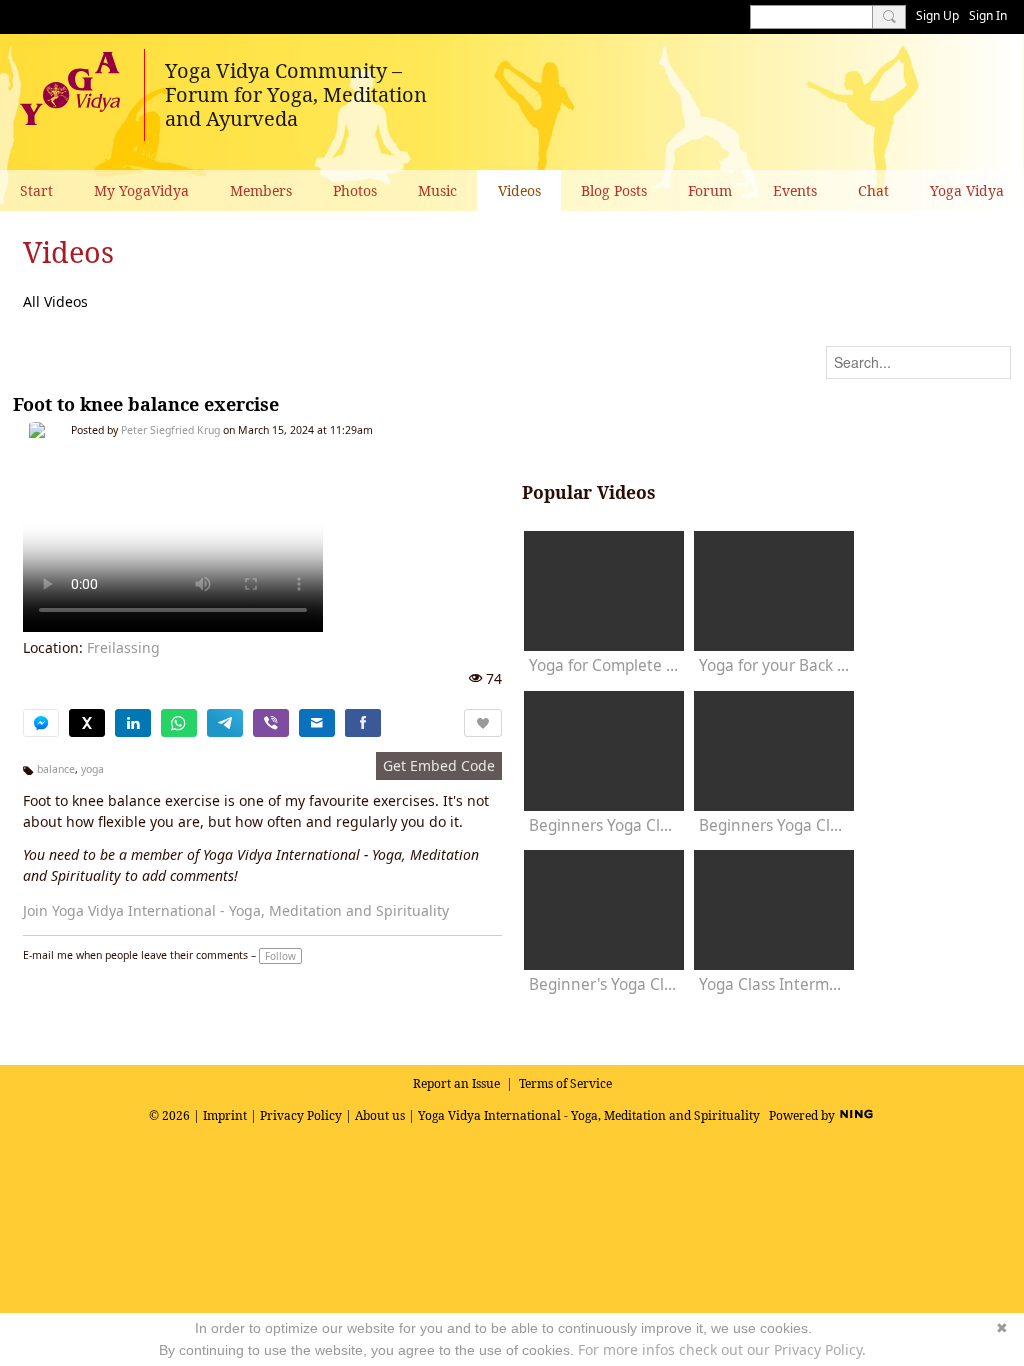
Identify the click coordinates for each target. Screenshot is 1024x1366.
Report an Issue (456, 1083)
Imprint (225, 1115)
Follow (280, 956)
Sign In (988, 15)
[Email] (317, 723)
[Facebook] (363, 723)
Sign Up (937, 15)
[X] (87, 723)
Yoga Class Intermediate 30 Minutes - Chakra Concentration (774, 984)
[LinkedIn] (133, 723)
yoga (92, 769)
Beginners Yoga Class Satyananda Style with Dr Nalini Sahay (774, 825)
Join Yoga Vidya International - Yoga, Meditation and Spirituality (236, 910)
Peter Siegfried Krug (170, 430)
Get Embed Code (439, 765)
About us (380, 1115)
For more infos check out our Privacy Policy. (722, 1349)
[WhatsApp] (179, 723)
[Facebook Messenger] (41, 723)
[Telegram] (225, 723)
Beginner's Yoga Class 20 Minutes (604, 984)
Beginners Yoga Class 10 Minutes (604, 825)
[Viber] (271, 723)
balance (56, 769)
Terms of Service (565, 1083)
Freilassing (123, 647)
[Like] (483, 723)
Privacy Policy (301, 1115)
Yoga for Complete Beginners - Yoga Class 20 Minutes (604, 665)
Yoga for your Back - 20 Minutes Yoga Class (774, 665)
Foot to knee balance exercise (146, 404)
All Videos (55, 301)
